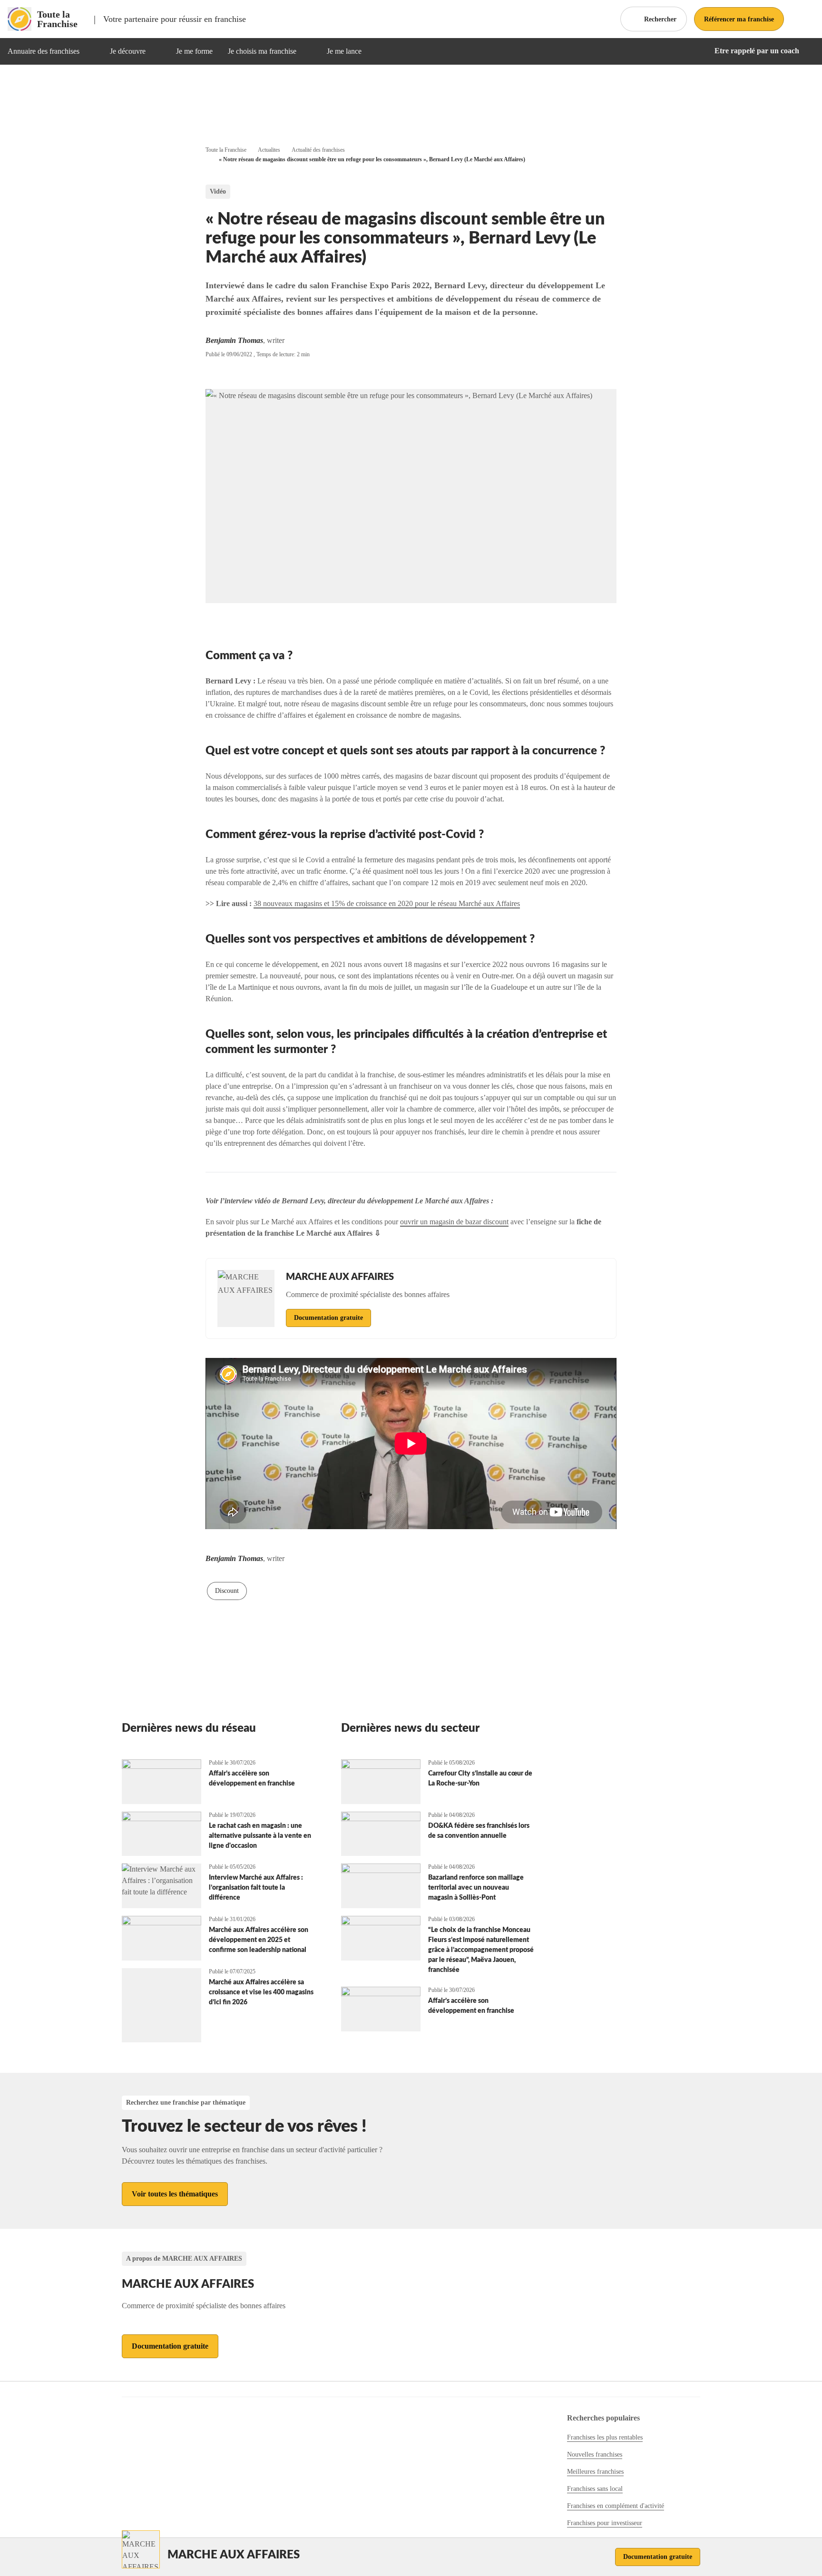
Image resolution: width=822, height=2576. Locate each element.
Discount (227, 1591)
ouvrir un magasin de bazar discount (454, 1222)
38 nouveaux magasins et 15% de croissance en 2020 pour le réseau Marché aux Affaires (387, 903)
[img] (91, 51)
